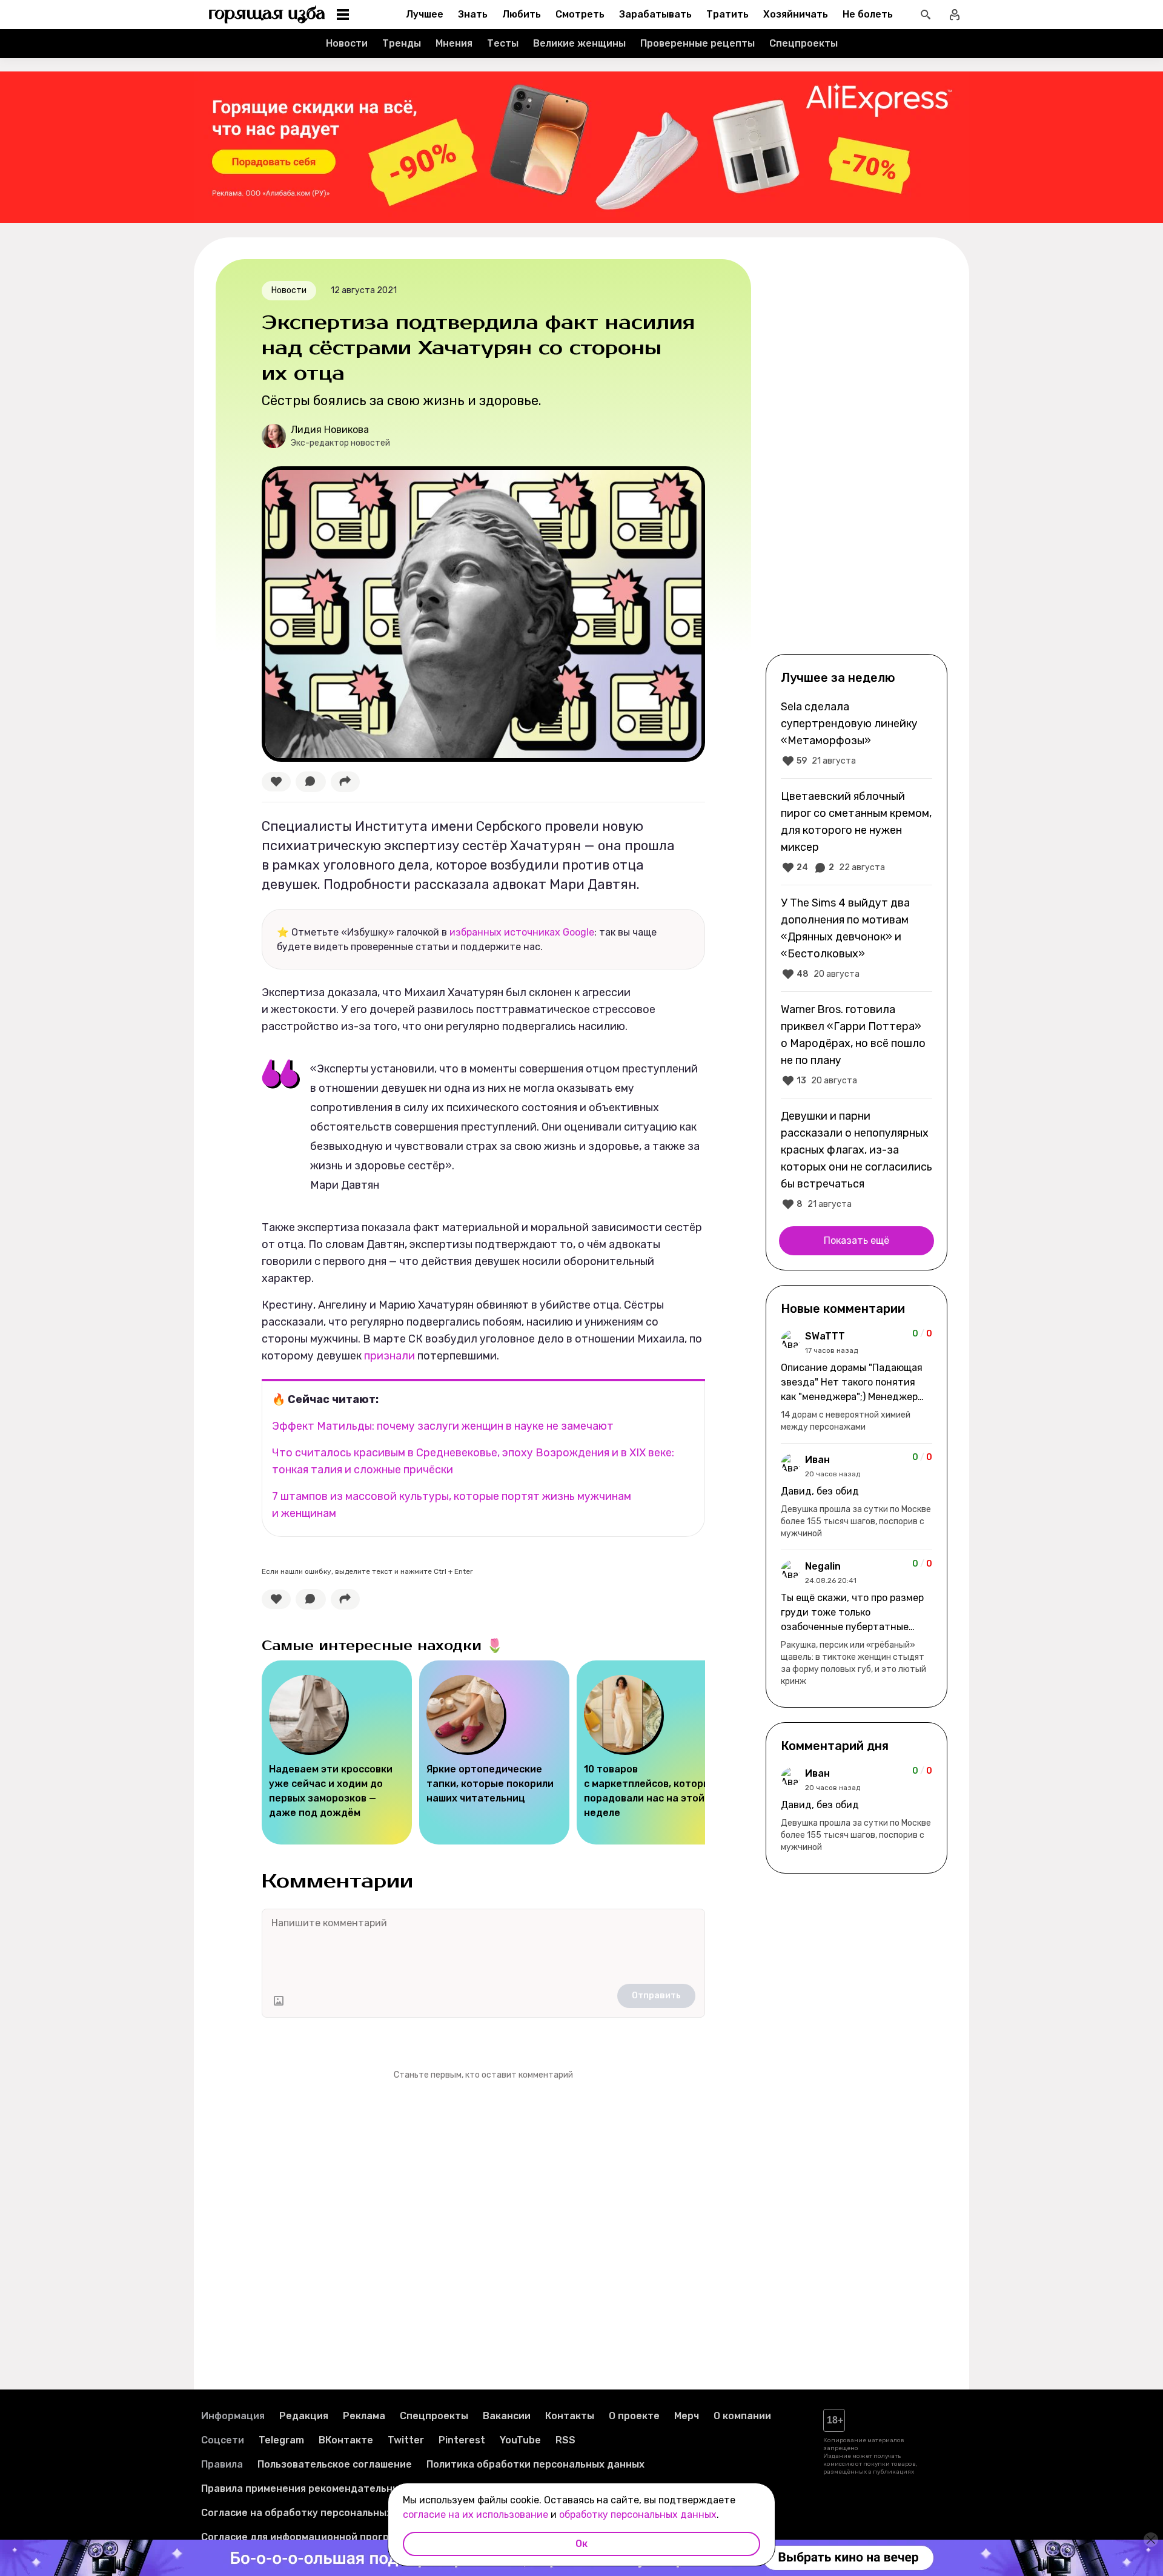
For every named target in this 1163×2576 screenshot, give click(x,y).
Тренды (402, 43)
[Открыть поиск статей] (926, 15)
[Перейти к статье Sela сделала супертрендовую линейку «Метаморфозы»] (857, 733)
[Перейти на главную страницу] (267, 15)
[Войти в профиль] (955, 15)
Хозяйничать (796, 14)
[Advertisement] (857, 455)
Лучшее (425, 14)
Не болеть (868, 14)
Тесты (503, 43)
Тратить (727, 14)
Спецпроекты (803, 43)
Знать (473, 14)
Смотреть (580, 14)
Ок (581, 2544)
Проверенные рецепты (697, 43)
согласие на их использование (475, 2515)
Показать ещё (857, 1240)
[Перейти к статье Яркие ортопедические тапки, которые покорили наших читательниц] (494, 1752)
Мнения (454, 43)
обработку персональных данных (638, 2515)
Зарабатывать (655, 14)
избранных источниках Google (522, 932)
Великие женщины (579, 43)
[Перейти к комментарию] (857, 1381)
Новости (347, 43)
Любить (522, 14)
